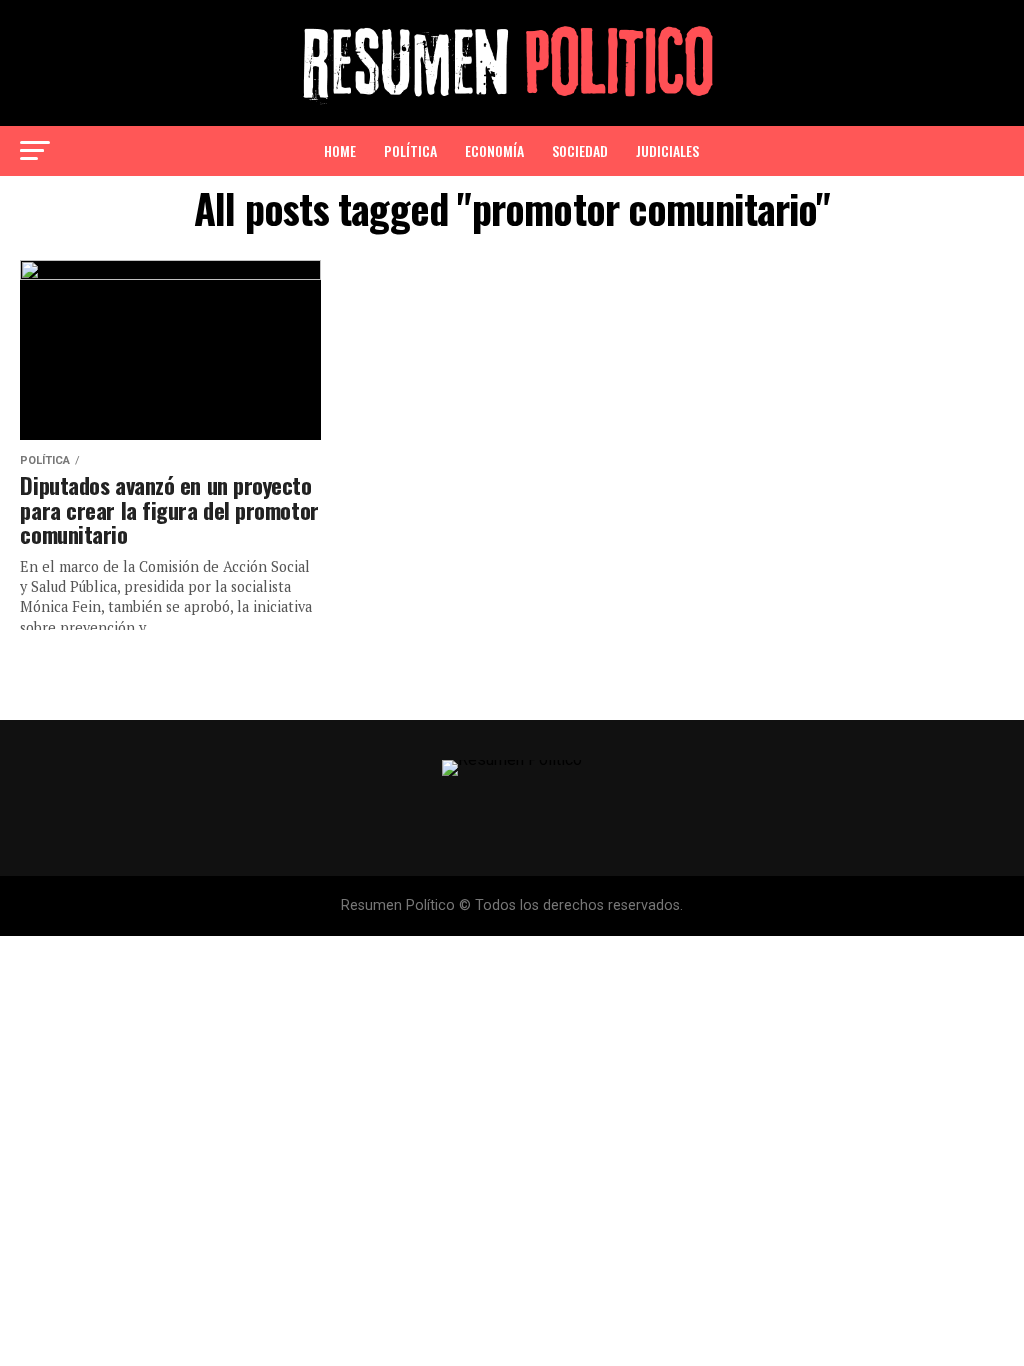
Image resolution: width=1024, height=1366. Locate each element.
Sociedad (580, 150)
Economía (494, 150)
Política (410, 150)
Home (340, 150)
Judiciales (667, 150)
